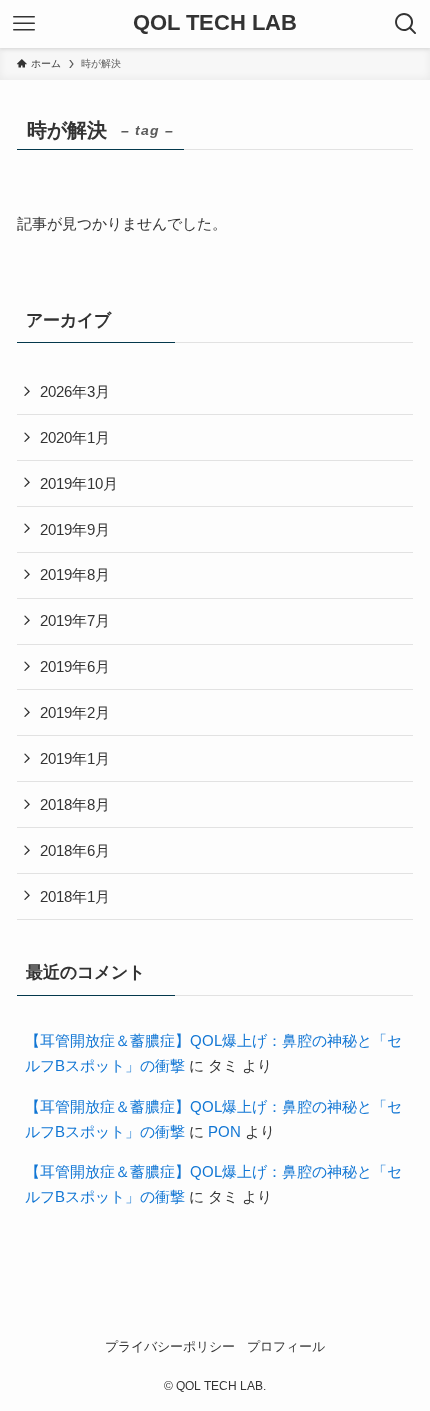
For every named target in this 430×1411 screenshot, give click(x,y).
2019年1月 (75, 758)
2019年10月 (79, 483)
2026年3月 (75, 391)
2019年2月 (75, 712)
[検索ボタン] (406, 24)
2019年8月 (75, 574)
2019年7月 (75, 620)
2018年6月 (75, 850)
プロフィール (286, 1346)
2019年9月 (75, 529)
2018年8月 (75, 804)
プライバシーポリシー (170, 1346)
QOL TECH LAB (215, 24)
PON (224, 1131)
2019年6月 (75, 666)
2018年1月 (75, 896)
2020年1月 (75, 437)
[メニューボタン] (24, 24)
